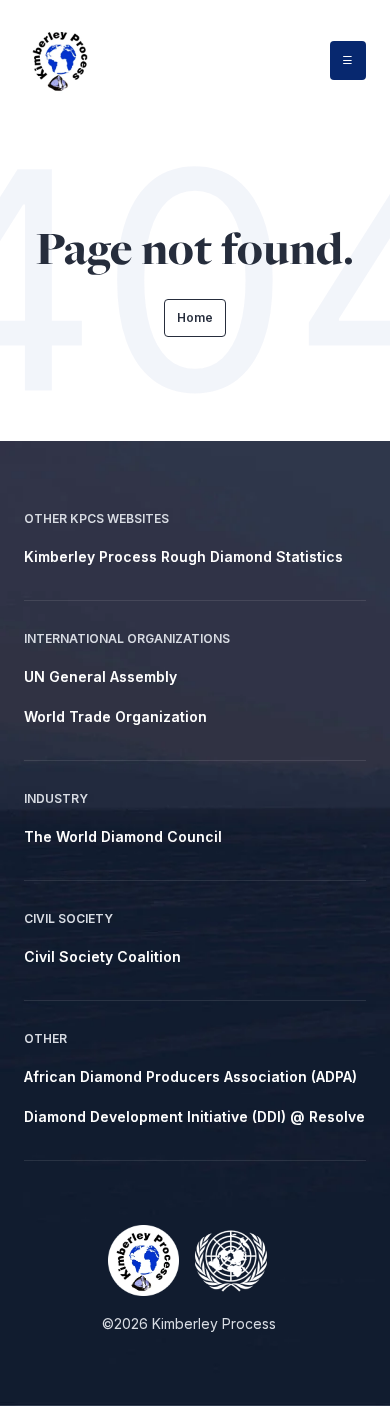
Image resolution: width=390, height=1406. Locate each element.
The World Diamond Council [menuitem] (123, 836)
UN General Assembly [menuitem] (100, 676)
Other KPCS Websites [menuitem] (96, 518)
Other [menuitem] (45, 1038)
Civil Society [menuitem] (68, 918)
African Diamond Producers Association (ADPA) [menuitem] (190, 1076)
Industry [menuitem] (56, 798)
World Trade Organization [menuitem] (115, 716)
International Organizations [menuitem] (127, 638)
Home (195, 317)
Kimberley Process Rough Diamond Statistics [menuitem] (183, 556)
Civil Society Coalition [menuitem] (102, 956)
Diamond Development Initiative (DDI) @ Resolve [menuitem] (194, 1116)
